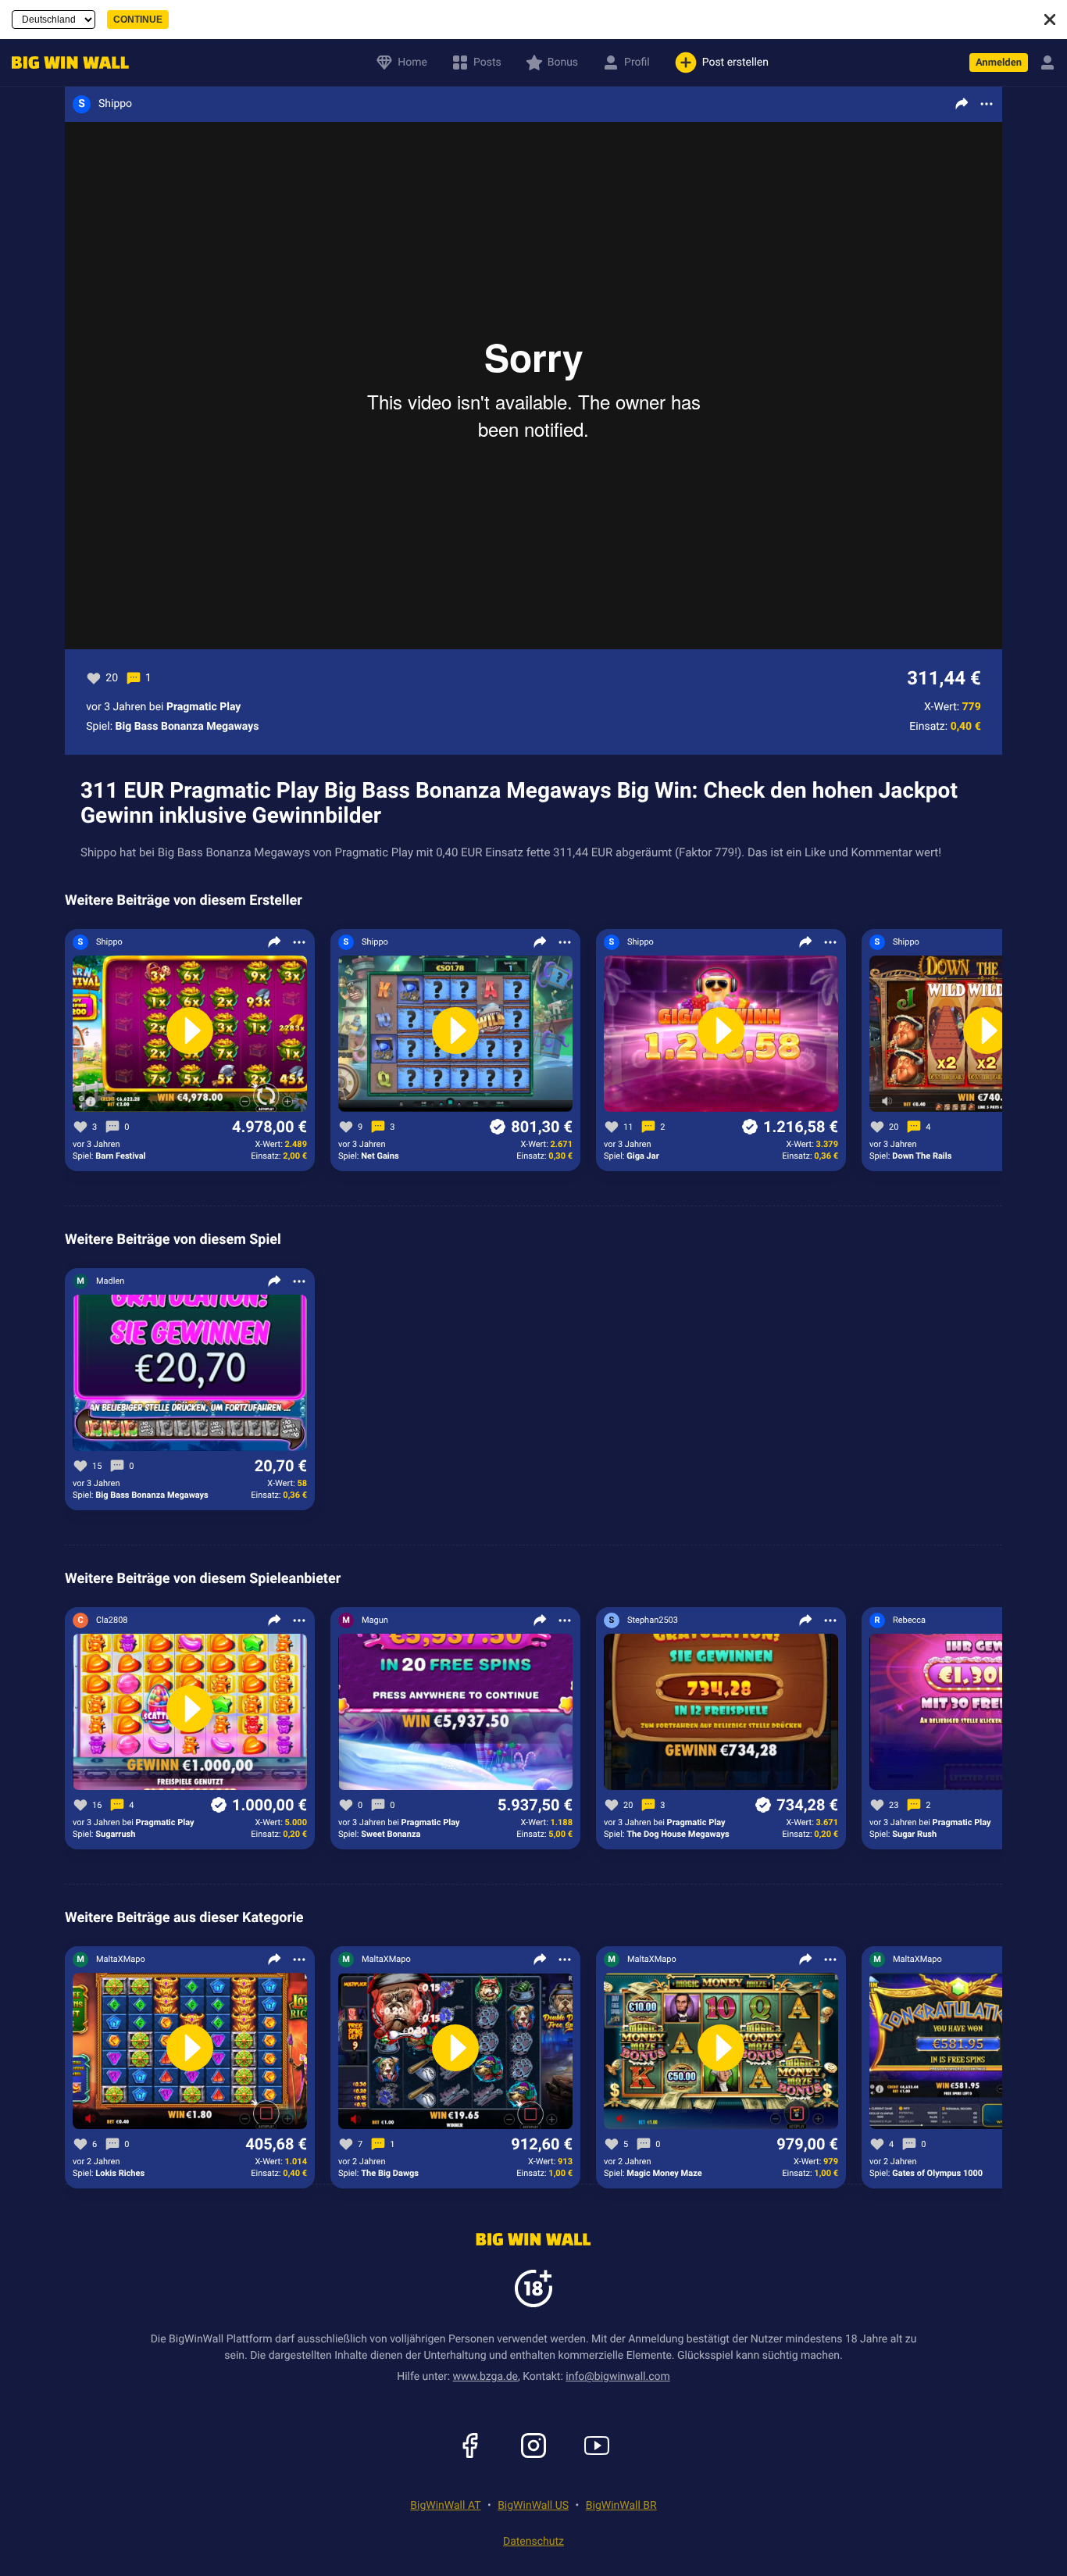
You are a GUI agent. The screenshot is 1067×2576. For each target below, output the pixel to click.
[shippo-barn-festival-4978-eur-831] (190, 1034)
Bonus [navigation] (563, 63)
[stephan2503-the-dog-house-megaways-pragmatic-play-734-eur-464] (721, 1713)
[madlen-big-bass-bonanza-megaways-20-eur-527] (190, 1374)
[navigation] (66, 63)
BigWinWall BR (621, 2506)
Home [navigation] (412, 63)
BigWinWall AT (445, 2506)
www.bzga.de (485, 2377)
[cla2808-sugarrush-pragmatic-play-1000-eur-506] (190, 1713)
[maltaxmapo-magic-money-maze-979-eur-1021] (721, 2052)
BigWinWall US (533, 2506)
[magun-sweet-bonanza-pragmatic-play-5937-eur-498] (455, 1713)
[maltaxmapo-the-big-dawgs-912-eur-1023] (455, 2052)
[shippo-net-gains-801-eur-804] (455, 1034)
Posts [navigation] (487, 63)
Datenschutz (533, 2542)
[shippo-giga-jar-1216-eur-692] (721, 1034)
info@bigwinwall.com (618, 2377)
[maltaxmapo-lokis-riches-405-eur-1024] (190, 2052)
